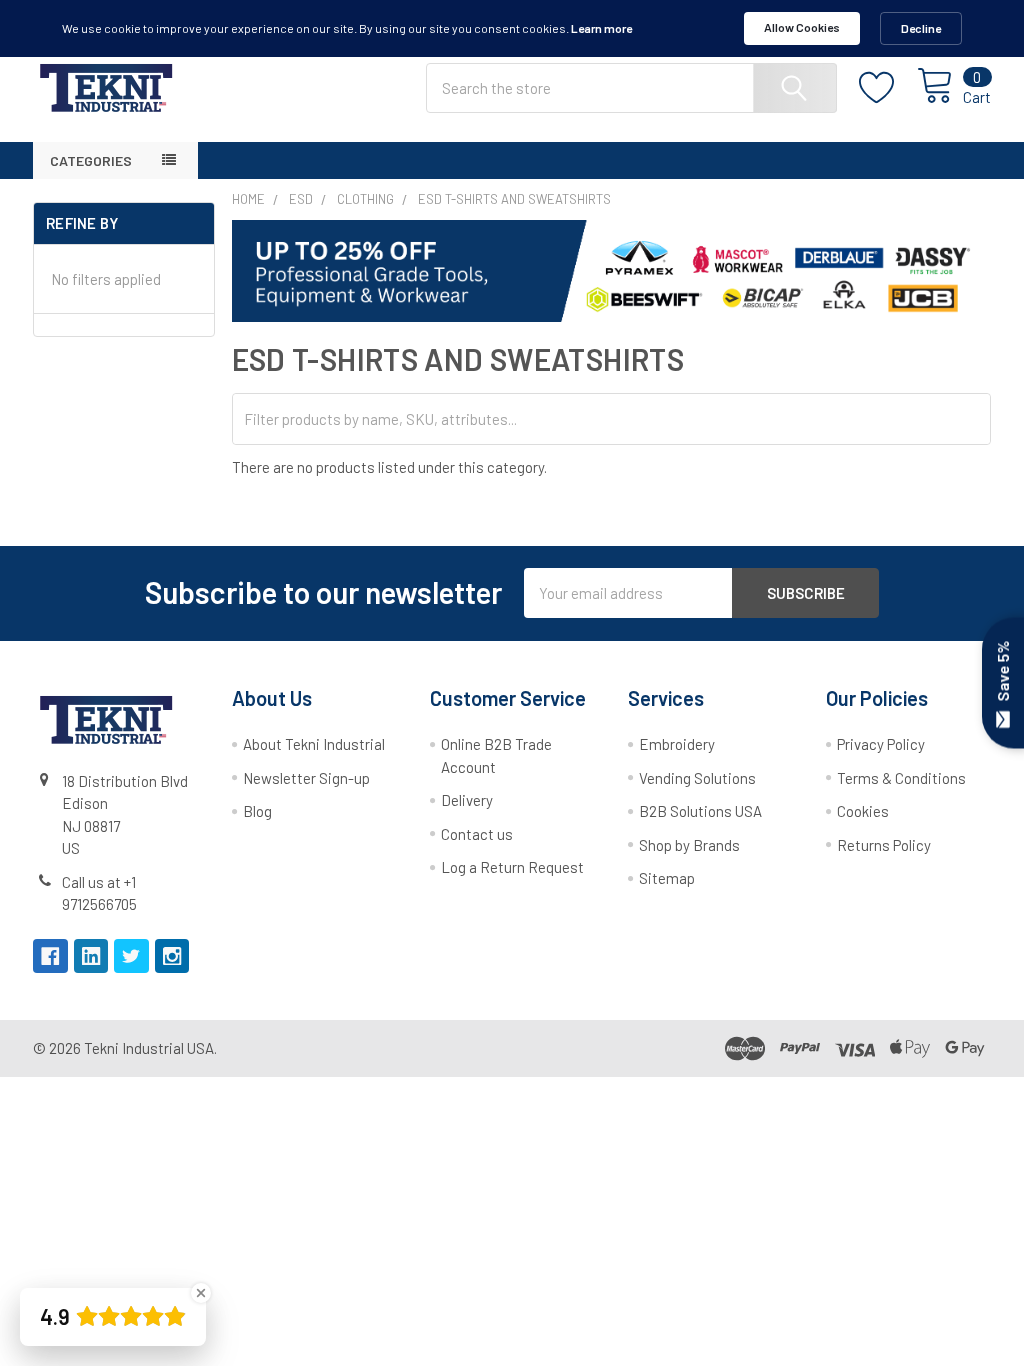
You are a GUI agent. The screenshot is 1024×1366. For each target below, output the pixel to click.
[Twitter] (131, 956)
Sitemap (667, 878)
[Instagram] (172, 956)
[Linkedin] (91, 956)
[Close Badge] (201, 1293)
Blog (257, 811)
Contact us (477, 834)
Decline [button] (921, 28)
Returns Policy (884, 845)
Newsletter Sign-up (306, 778)
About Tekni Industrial (314, 744)
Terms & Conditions (901, 778)
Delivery (467, 800)
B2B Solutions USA (700, 811)
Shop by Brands (689, 845)
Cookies (863, 811)
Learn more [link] (601, 28)
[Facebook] (50, 956)
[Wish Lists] (888, 88)
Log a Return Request (512, 867)
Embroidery (677, 744)
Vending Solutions (697, 778)
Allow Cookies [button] (802, 27)
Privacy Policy (881, 744)
